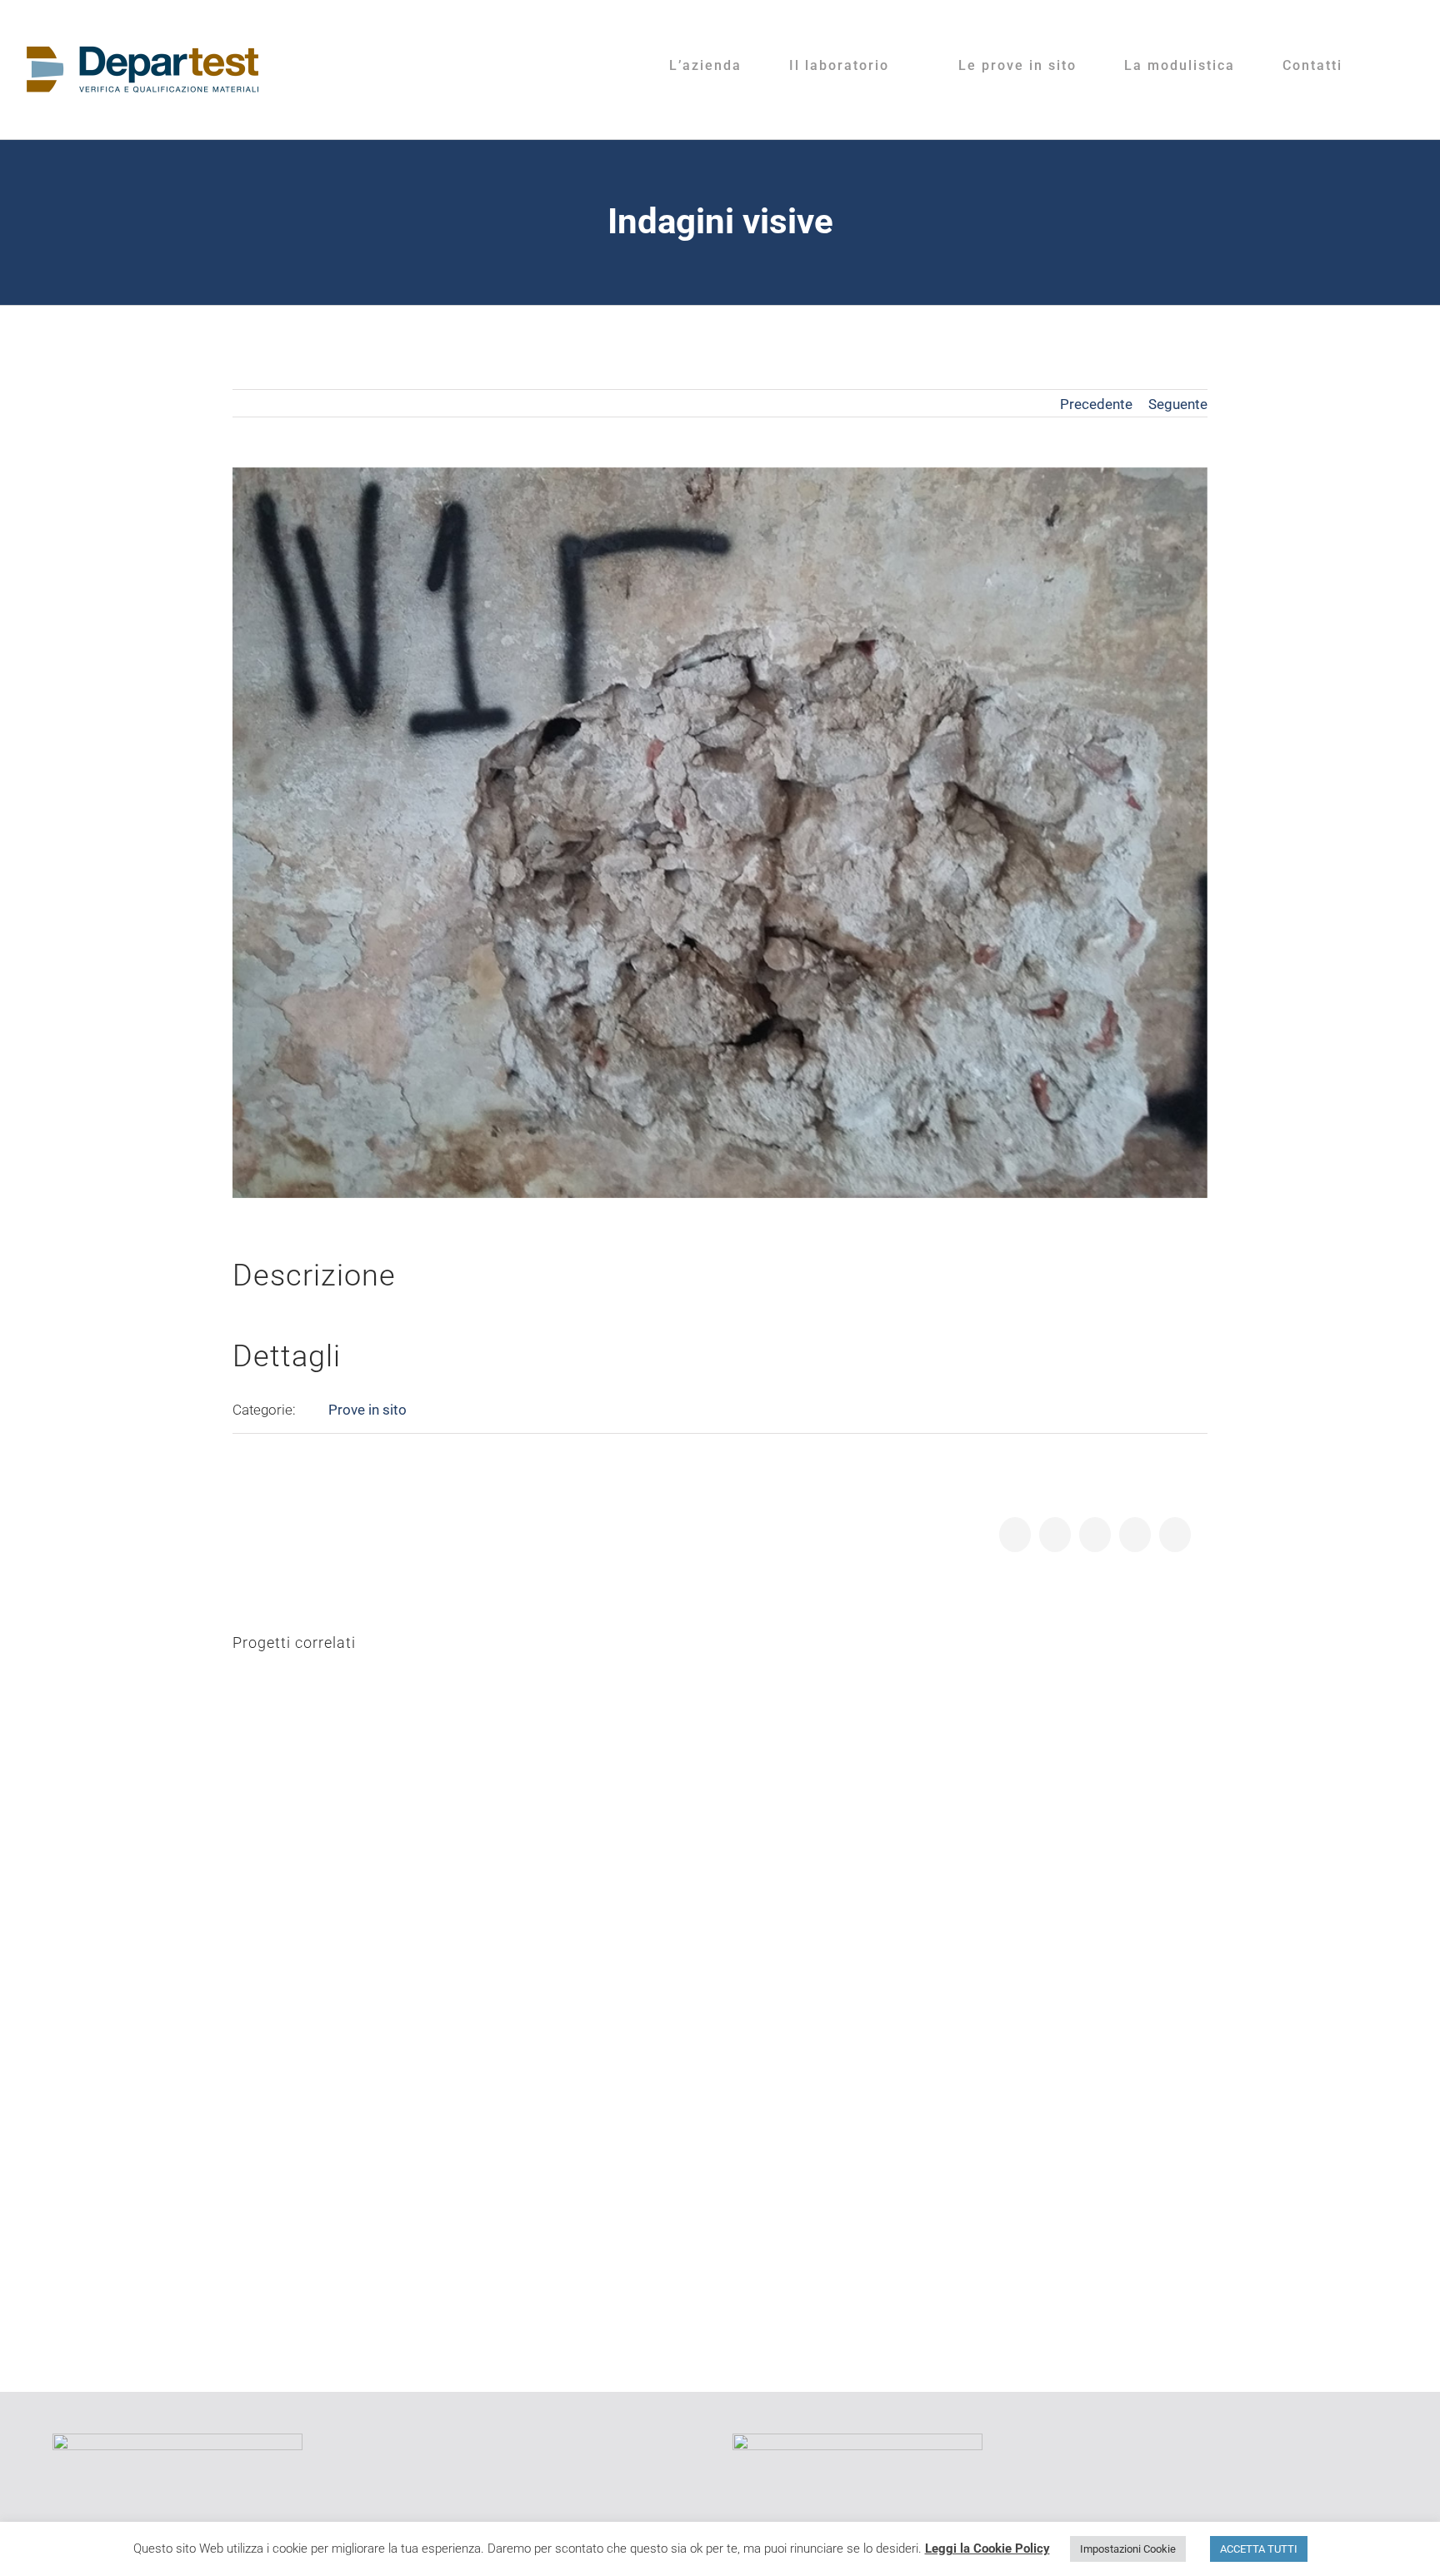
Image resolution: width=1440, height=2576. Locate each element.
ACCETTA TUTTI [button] (1259, 2549)
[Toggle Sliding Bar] (1396, 66)
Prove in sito (367, 1410)
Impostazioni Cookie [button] (1128, 2549)
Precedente (1096, 404)
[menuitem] (716, 66)
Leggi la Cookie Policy (987, 2549)
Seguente (1178, 404)
